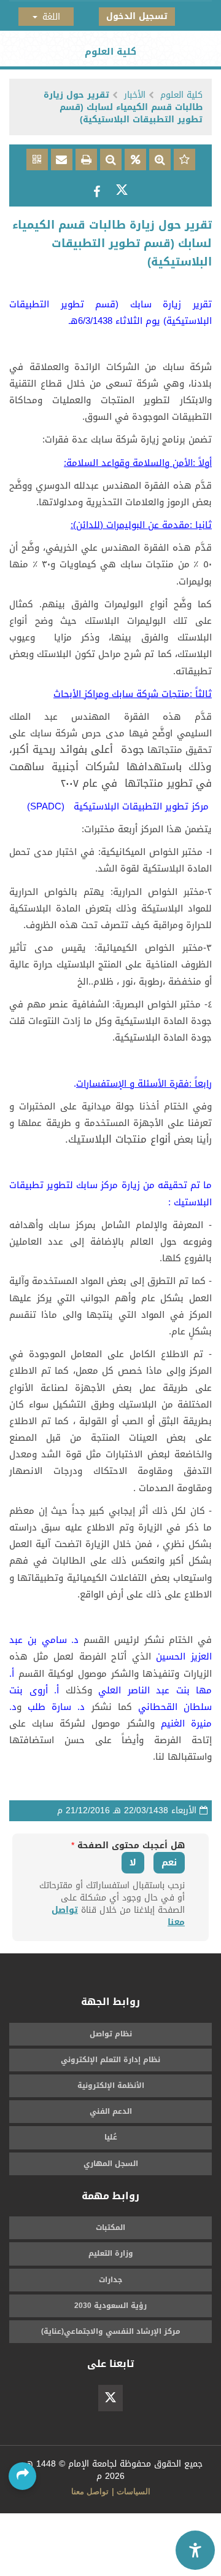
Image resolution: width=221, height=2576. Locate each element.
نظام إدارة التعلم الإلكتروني (110, 2060)
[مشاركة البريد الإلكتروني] (60, 161)
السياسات (134, 2491)
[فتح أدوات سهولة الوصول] (195, 2550)
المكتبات (110, 2227)
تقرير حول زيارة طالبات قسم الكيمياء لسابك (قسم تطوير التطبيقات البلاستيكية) (123, 107)
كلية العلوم (181, 95)
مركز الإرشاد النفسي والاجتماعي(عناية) (111, 2331)
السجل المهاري (111, 2164)
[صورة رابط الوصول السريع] (37, 161)
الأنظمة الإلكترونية (111, 2086)
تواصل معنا (90, 2491)
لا (133, 1862)
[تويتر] (110, 2398)
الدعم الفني (111, 2111)
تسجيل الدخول (137, 16)
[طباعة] (85, 161)
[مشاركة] (122, 193)
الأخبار (135, 95)
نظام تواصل (111, 2034)
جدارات (110, 2280)
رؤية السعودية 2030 (110, 2306)
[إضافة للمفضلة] (183, 161)
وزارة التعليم (111, 2253)
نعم (169, 1862)
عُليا (111, 2137)
